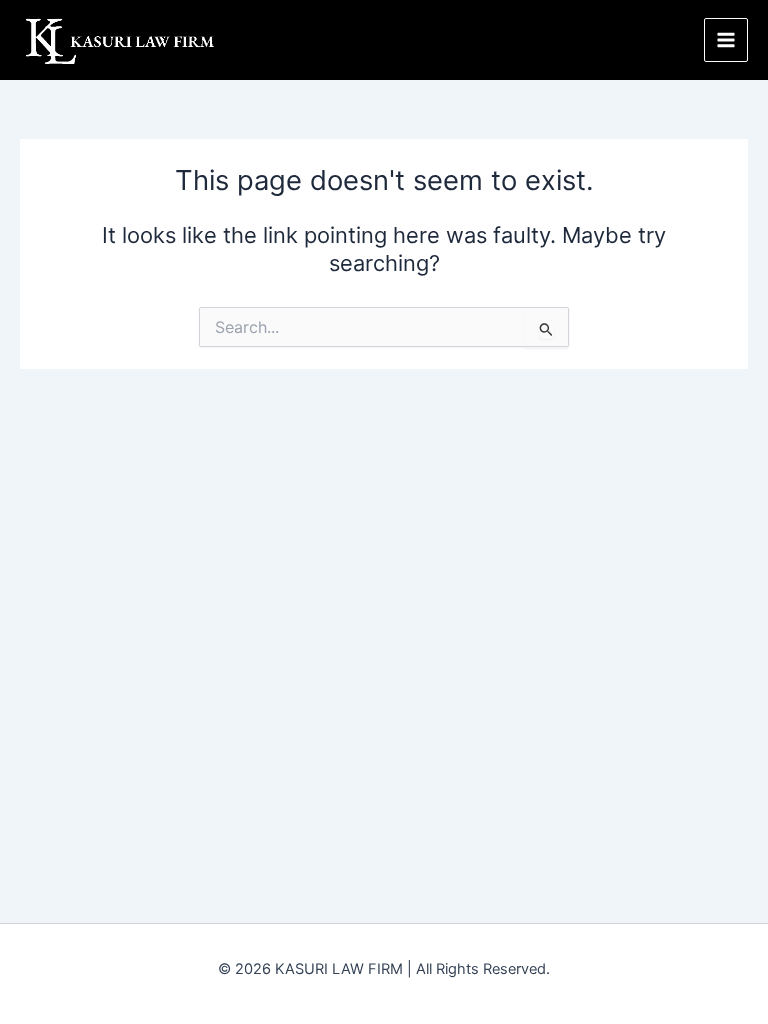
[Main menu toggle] (726, 40)
